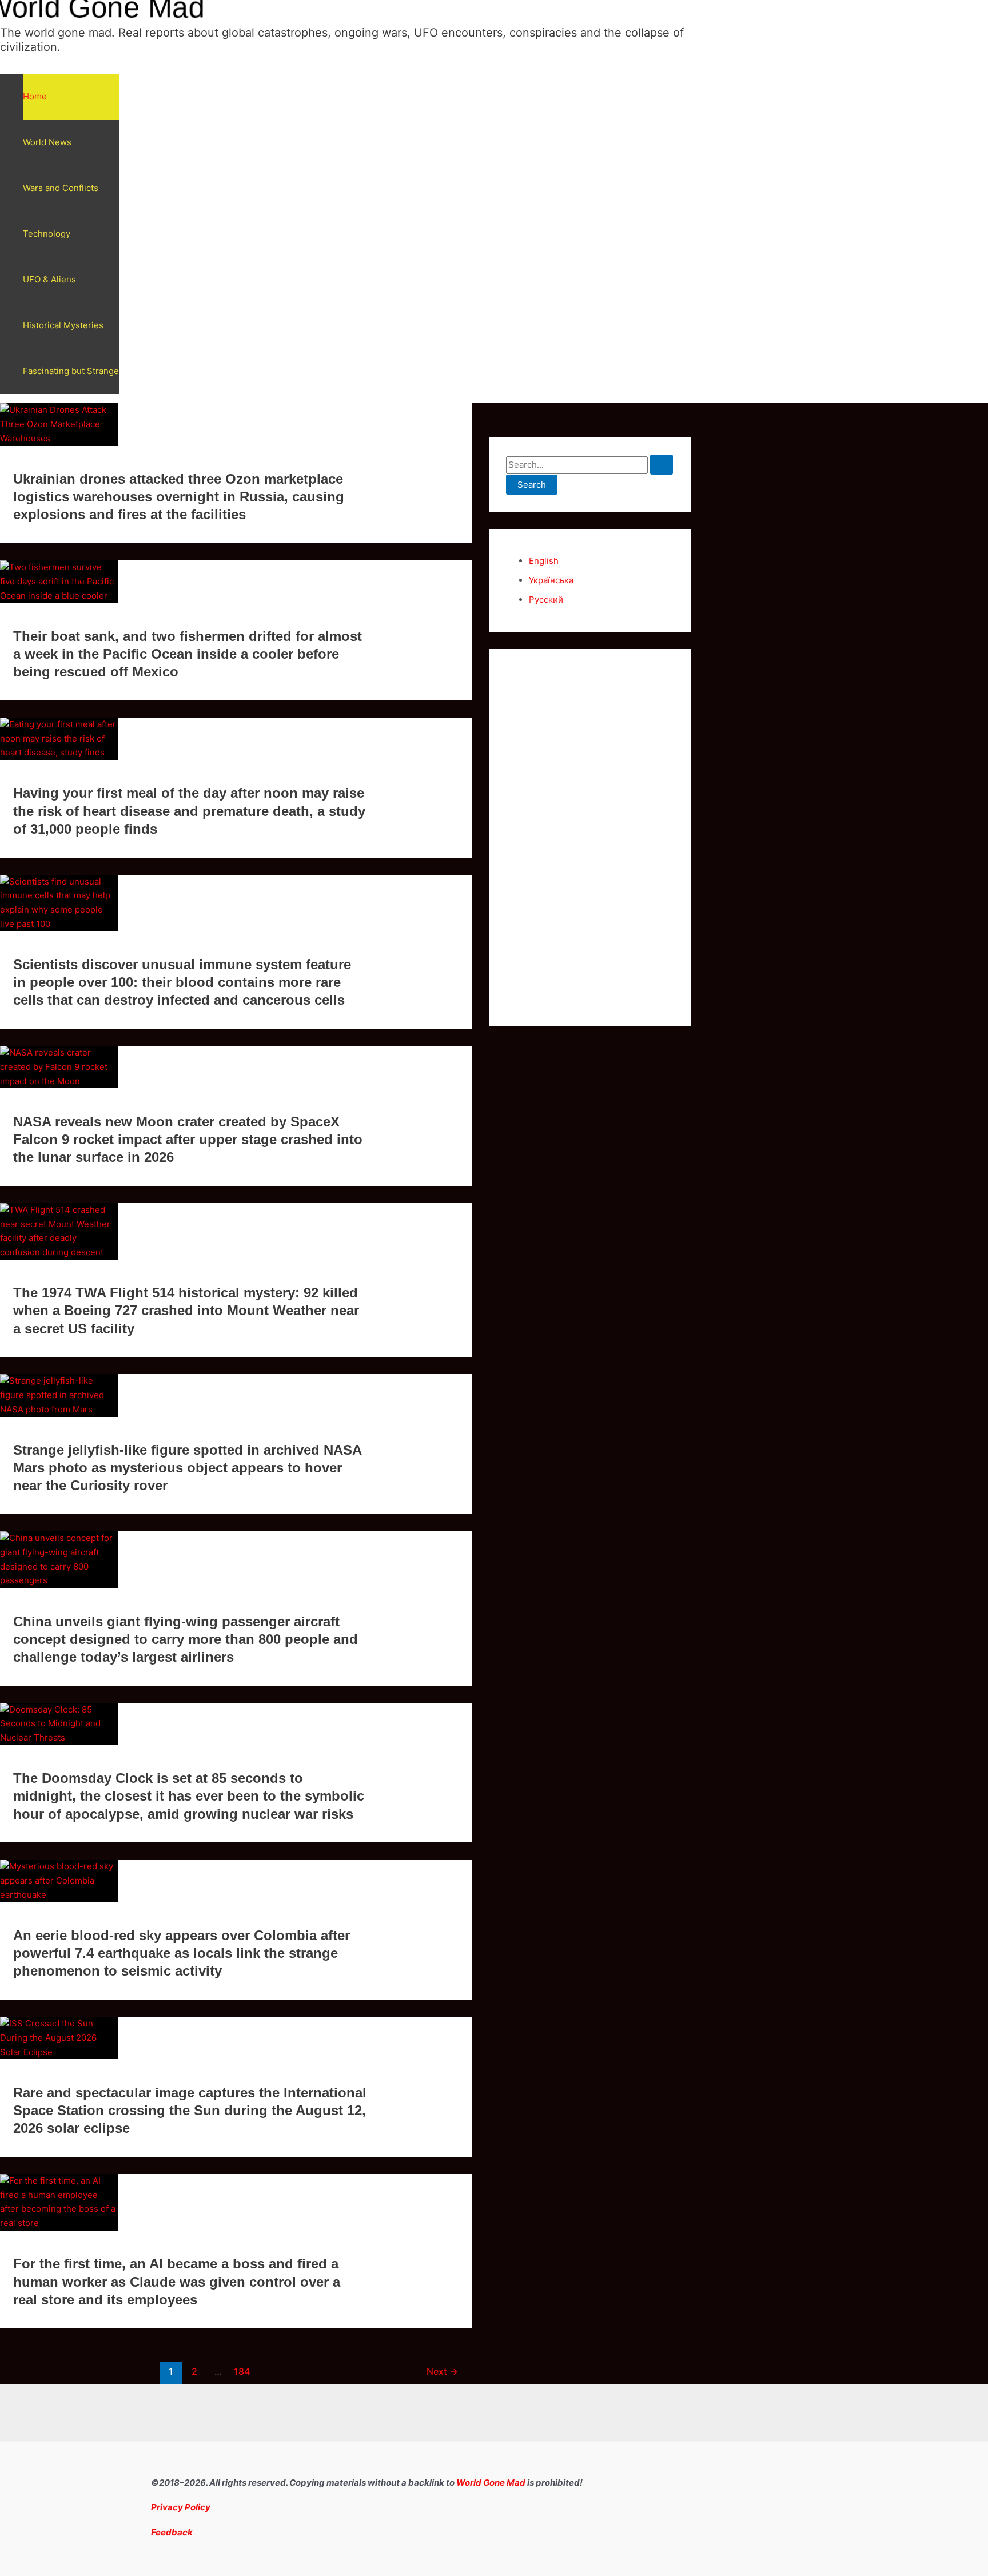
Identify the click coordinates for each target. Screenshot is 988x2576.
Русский (546, 600)
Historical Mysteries (63, 325)
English (544, 561)
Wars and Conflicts (61, 188)
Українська (551, 580)
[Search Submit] (662, 465)
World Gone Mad (491, 2483)
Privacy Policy (181, 2507)
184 (242, 2372)
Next (442, 2372)
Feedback (172, 2532)
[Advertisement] (590, 838)
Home (35, 96)
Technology (47, 234)
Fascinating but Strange (71, 371)
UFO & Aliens (49, 279)
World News (47, 142)
